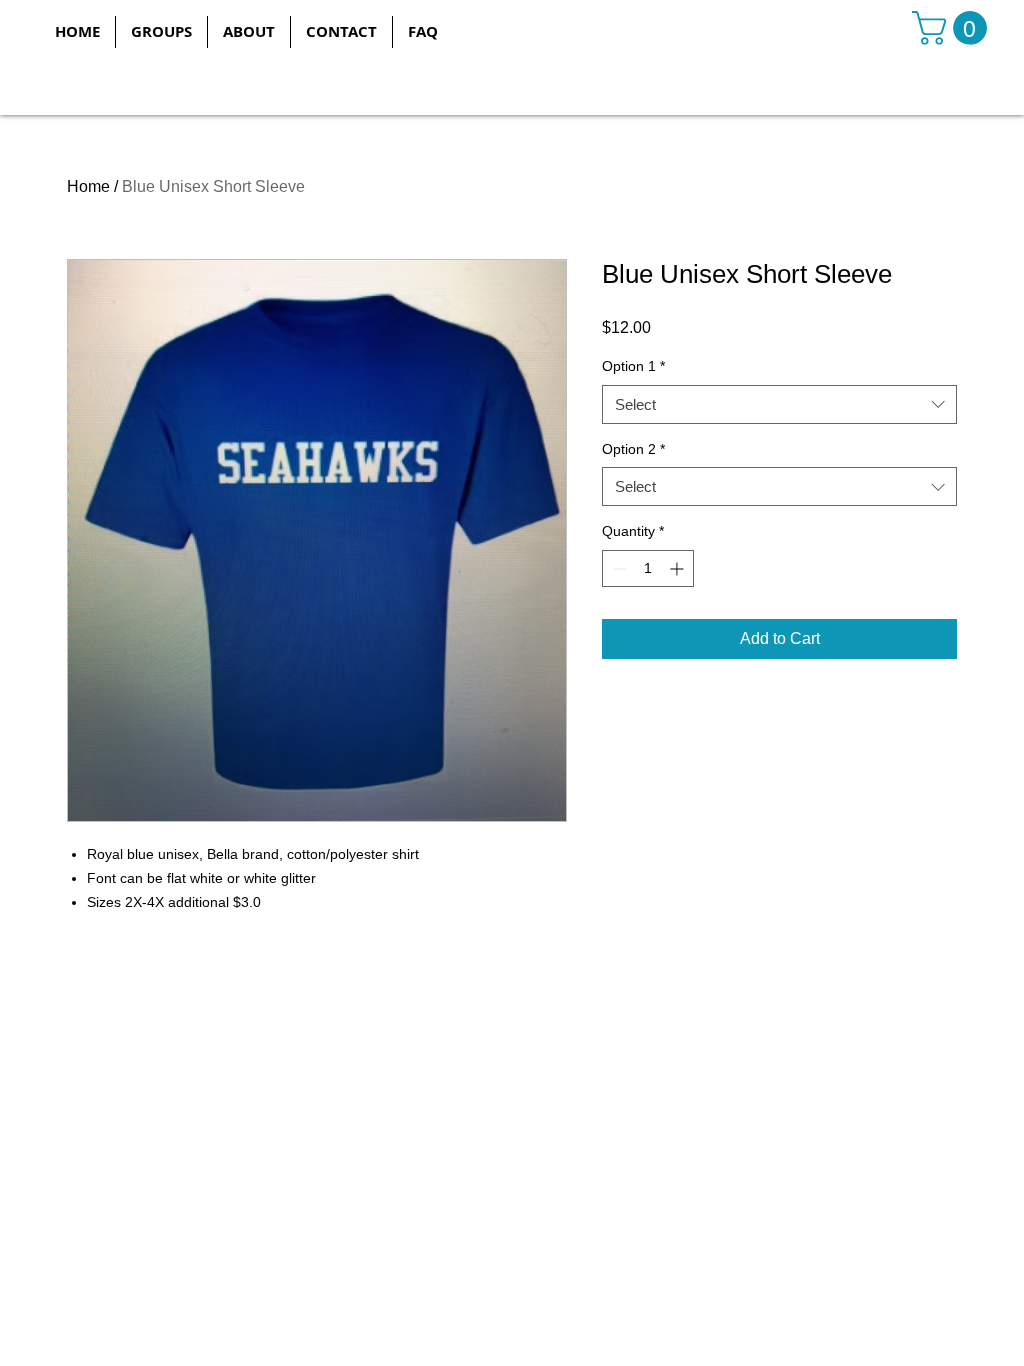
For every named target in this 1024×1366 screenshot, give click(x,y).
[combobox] (779, 404)
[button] (161, 32)
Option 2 (633, 449)
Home (88, 186)
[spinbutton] (648, 568)
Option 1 (633, 366)
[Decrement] (617, 568)
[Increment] (678, 568)
